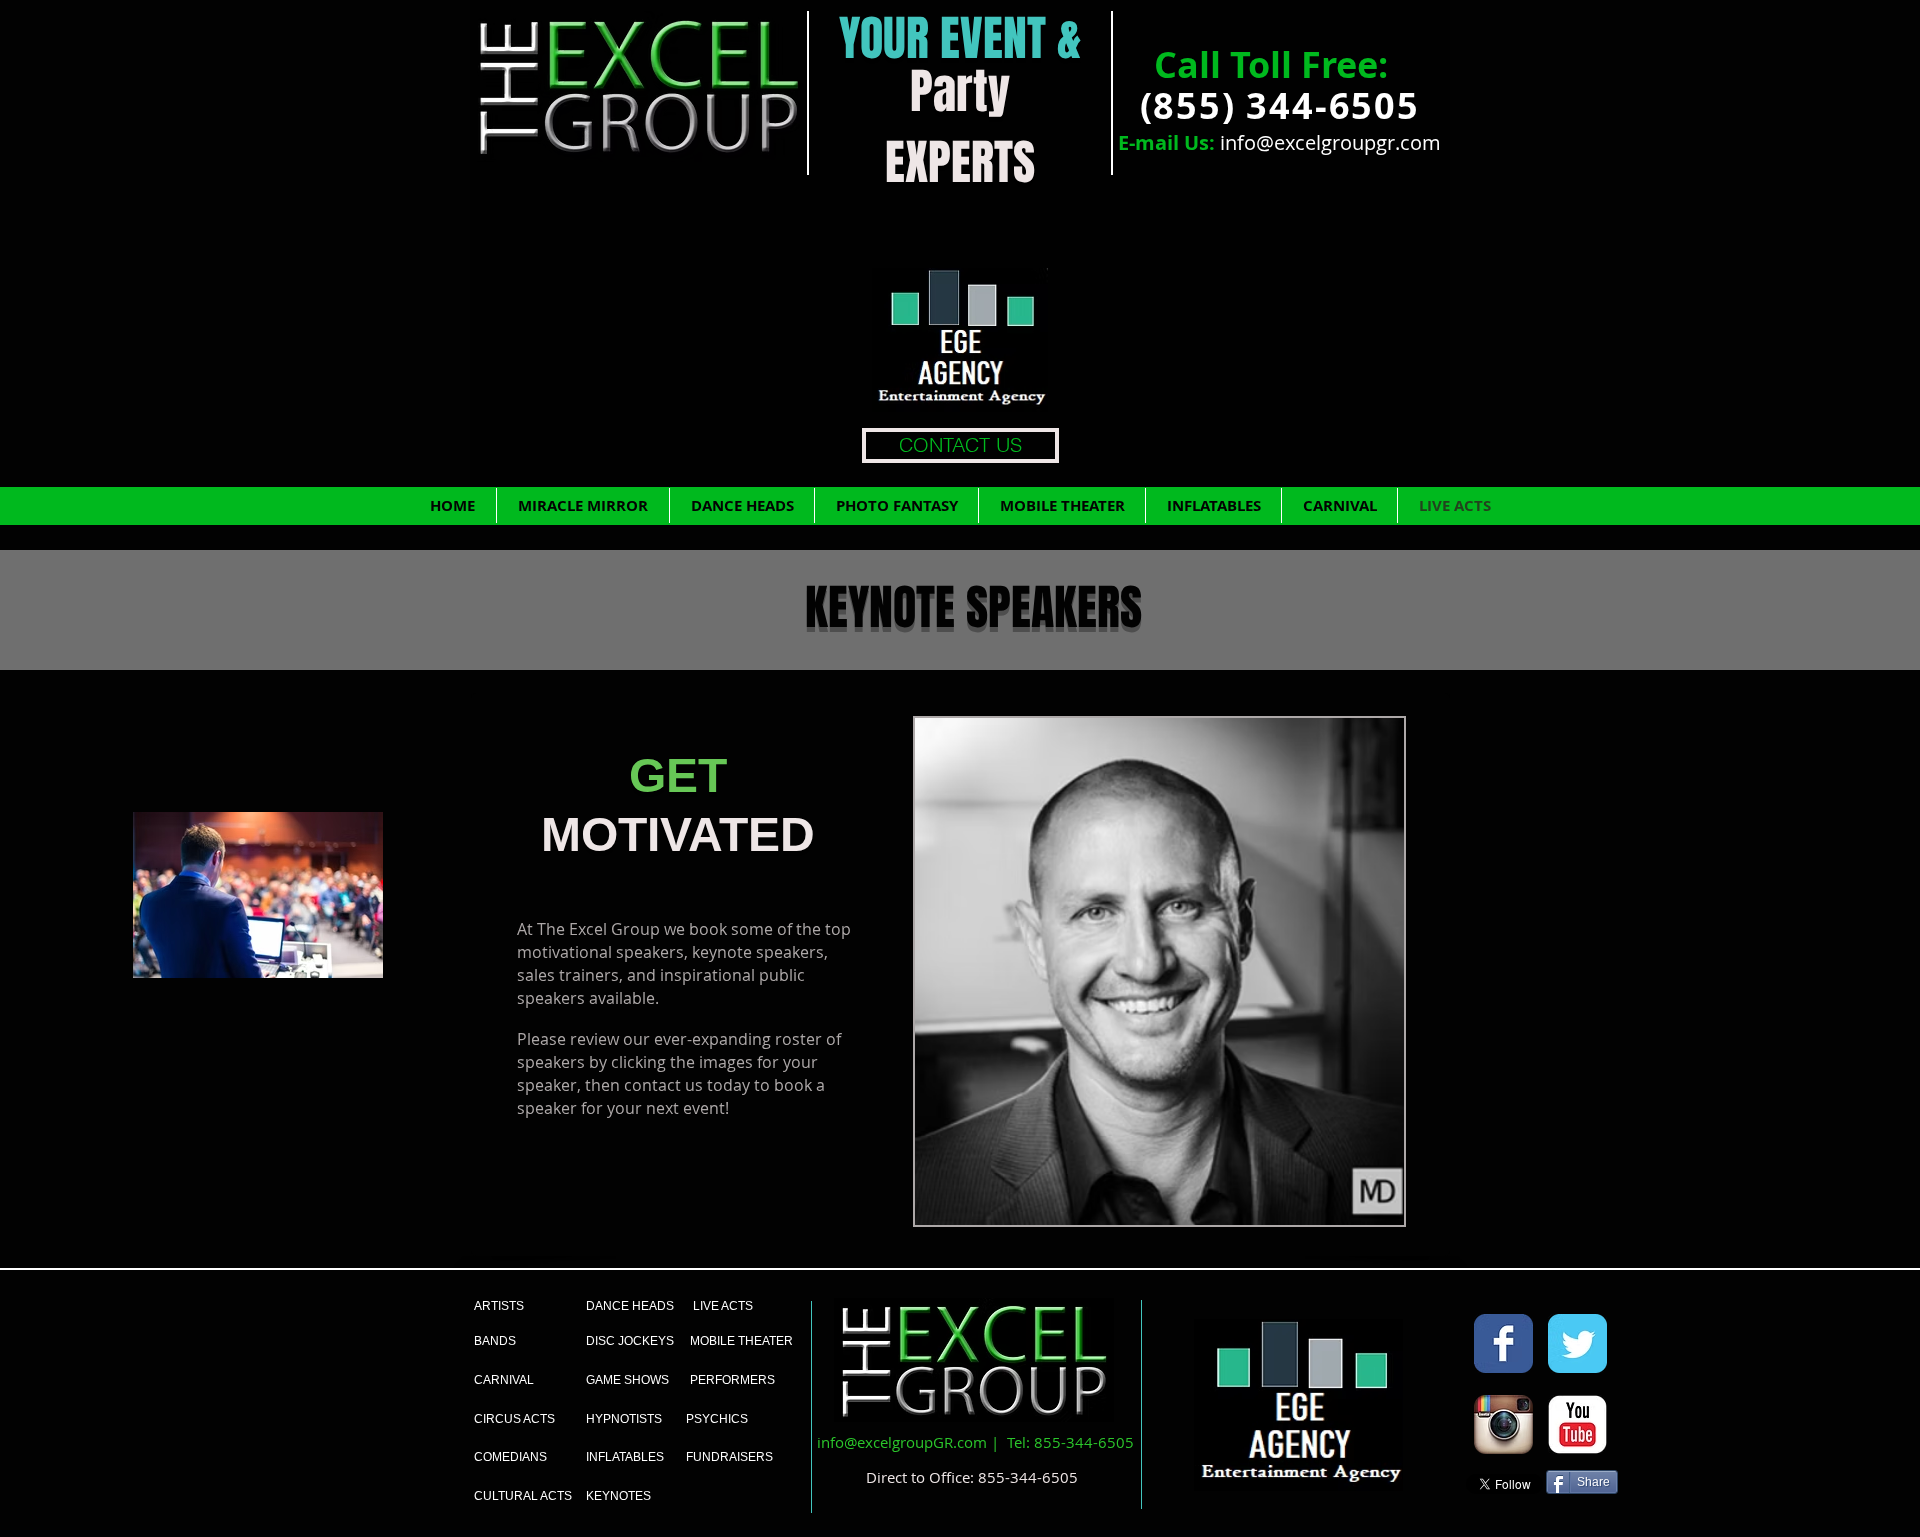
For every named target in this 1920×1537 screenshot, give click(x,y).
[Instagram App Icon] (1503, 1424)
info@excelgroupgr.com (1330, 142)
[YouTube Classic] (1577, 1424)
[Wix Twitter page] (1577, 1343)
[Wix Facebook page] (1503, 1343)
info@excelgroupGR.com (902, 1442)
